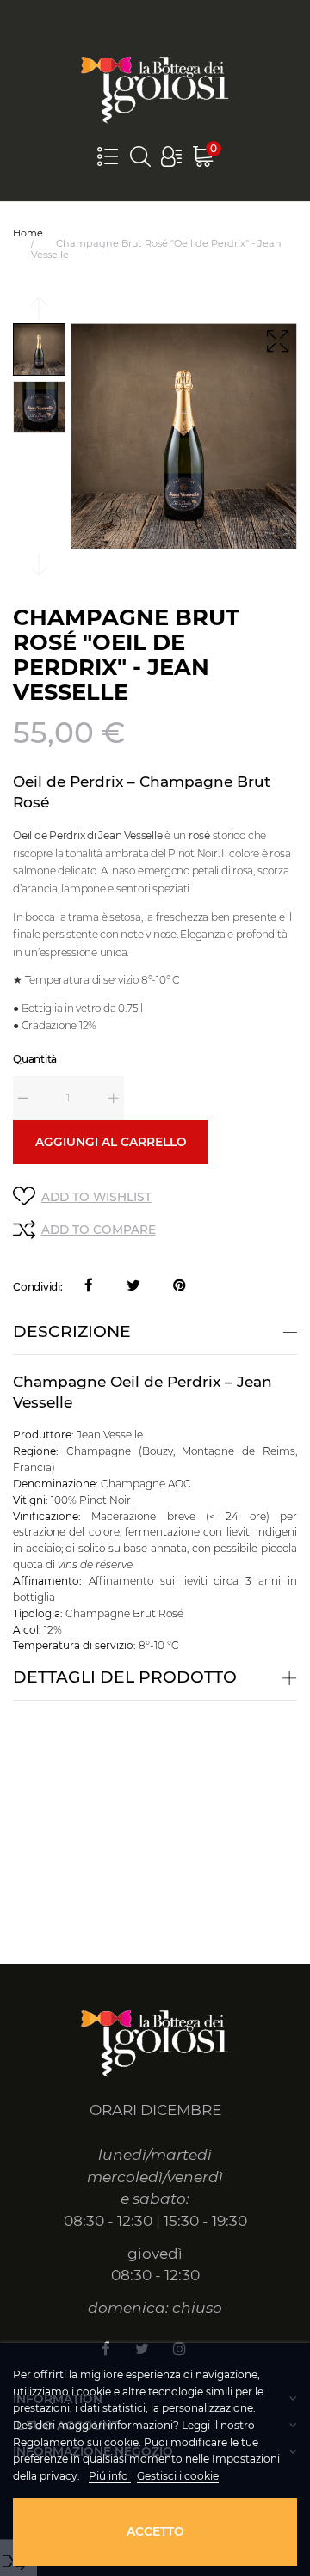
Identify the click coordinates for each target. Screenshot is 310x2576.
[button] (171, 156)
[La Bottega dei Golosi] (155, 88)
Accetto (155, 2531)
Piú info (110, 2476)
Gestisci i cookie (178, 2476)
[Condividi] (89, 1287)
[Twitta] (133, 1287)
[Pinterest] (180, 1287)
